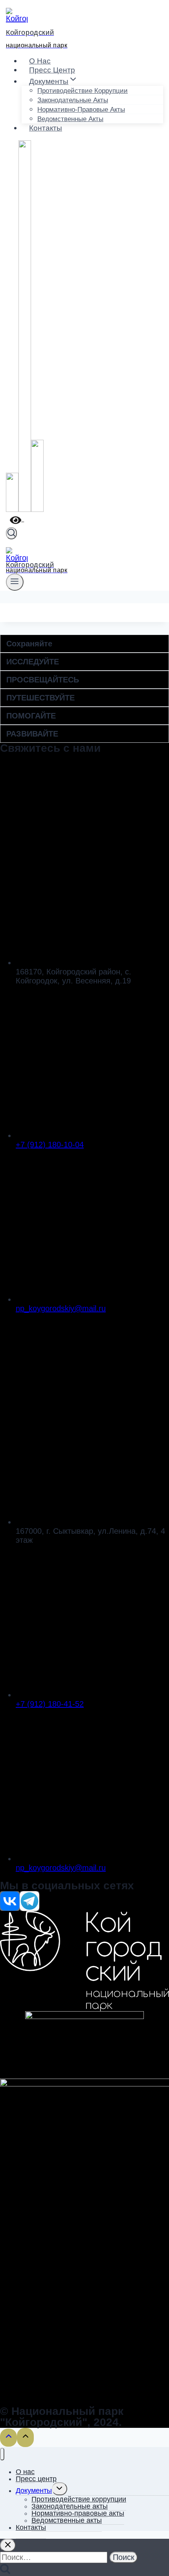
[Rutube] (37, 510)
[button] (84, 644)
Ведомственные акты (70, 119)
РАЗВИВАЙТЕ (32, 734)
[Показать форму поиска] (11, 533)
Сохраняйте (29, 644)
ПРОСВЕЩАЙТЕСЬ (43, 680)
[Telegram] (25, 510)
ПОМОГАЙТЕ (31, 716)
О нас (40, 61)
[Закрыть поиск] (8, 2545)
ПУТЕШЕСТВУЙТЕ (40, 698)
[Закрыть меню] (2, 2454)
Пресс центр (52, 70)
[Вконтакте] (12, 510)
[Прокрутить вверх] (8, 2438)
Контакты (46, 128)
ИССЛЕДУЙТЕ (33, 662)
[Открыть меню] (15, 582)
